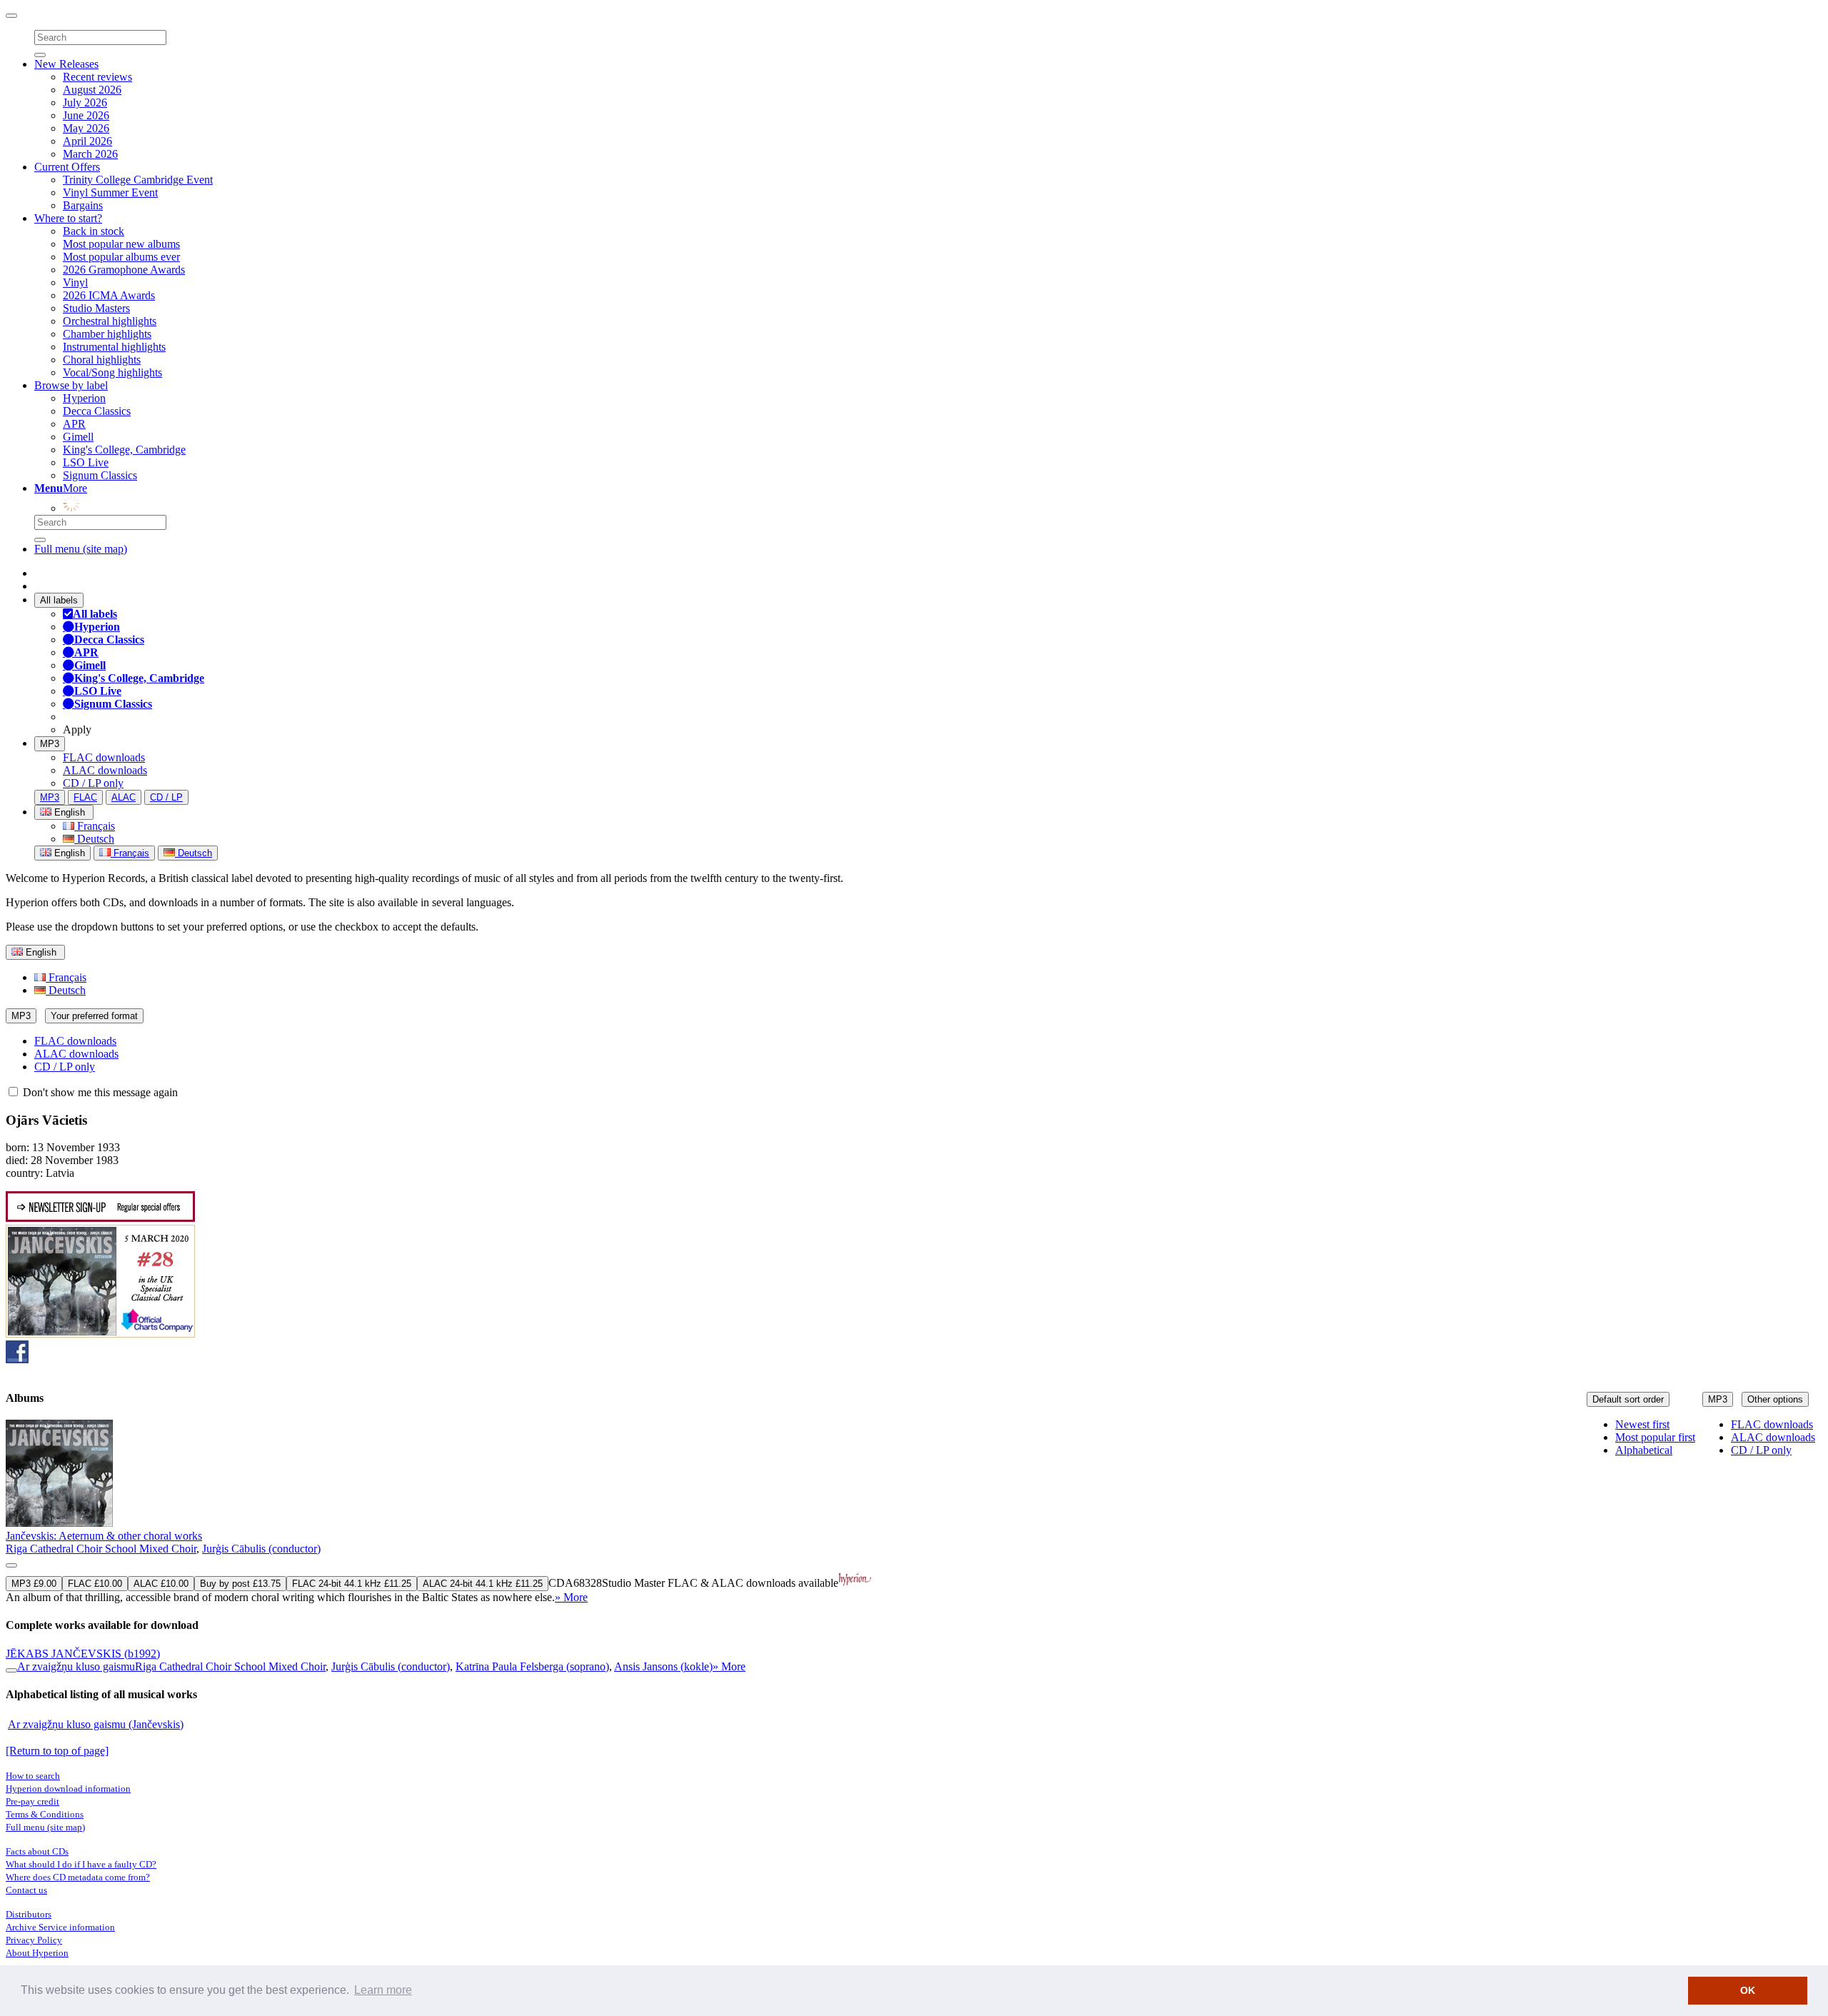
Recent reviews (97, 77)
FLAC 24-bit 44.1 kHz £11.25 (352, 1584)
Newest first (1642, 1424)
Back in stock (94, 231)
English (68, 853)
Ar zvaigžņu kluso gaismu (76, 1666)
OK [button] (1748, 1990)
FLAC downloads (104, 757)
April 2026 (87, 141)
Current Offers (67, 167)
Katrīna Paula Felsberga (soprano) (532, 1666)
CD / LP (166, 797)
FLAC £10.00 (95, 1584)
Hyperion (84, 398)
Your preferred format (94, 1016)
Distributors (29, 1914)
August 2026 (92, 90)
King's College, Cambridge (124, 450)
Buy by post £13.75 (240, 1584)
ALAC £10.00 (161, 1584)
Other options (1775, 1399)
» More (571, 1597)
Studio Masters (96, 308)
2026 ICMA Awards (109, 295)
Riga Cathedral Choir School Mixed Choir (101, 1549)
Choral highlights (102, 360)
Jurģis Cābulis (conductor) (261, 1549)
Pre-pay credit (32, 1801)
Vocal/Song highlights (112, 372)
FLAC (85, 797)
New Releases (66, 64)
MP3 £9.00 (34, 1584)
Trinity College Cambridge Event (138, 180)
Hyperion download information (68, 1789)
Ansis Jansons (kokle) (663, 1666)
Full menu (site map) (81, 549)
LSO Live (86, 462)
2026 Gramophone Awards (124, 270)
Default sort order (1628, 1399)
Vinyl (75, 282)
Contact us (26, 1890)
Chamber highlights (107, 334)
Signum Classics (100, 475)
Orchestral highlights (110, 321)
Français (95, 826)
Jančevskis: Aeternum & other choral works (104, 1536)
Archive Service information (60, 1927)
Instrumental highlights (114, 347)
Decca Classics (97, 411)
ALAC (124, 797)
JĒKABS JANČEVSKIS (83, 1654)
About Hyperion (37, 1953)
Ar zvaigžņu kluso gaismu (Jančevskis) (96, 1724)
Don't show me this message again (99, 1092)
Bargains (83, 205)
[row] (914, 1512)
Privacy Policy (34, 1940)
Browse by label (71, 385)
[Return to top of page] (57, 1751)
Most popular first (1655, 1437)
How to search (33, 1776)
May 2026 (86, 128)
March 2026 (90, 154)
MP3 (50, 744)
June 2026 (86, 115)
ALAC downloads (105, 770)
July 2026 (85, 102)
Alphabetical (1644, 1450)
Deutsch (94, 839)
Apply (77, 729)
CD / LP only (93, 783)
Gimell (78, 437)
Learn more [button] (383, 1990)
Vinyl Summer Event (110, 192)
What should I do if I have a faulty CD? (81, 1864)
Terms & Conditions (45, 1814)
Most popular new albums (121, 244)
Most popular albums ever (121, 257)
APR (74, 424)
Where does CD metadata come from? (78, 1877)
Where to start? (68, 218)
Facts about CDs (37, 1851)
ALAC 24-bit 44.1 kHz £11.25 (483, 1584)
